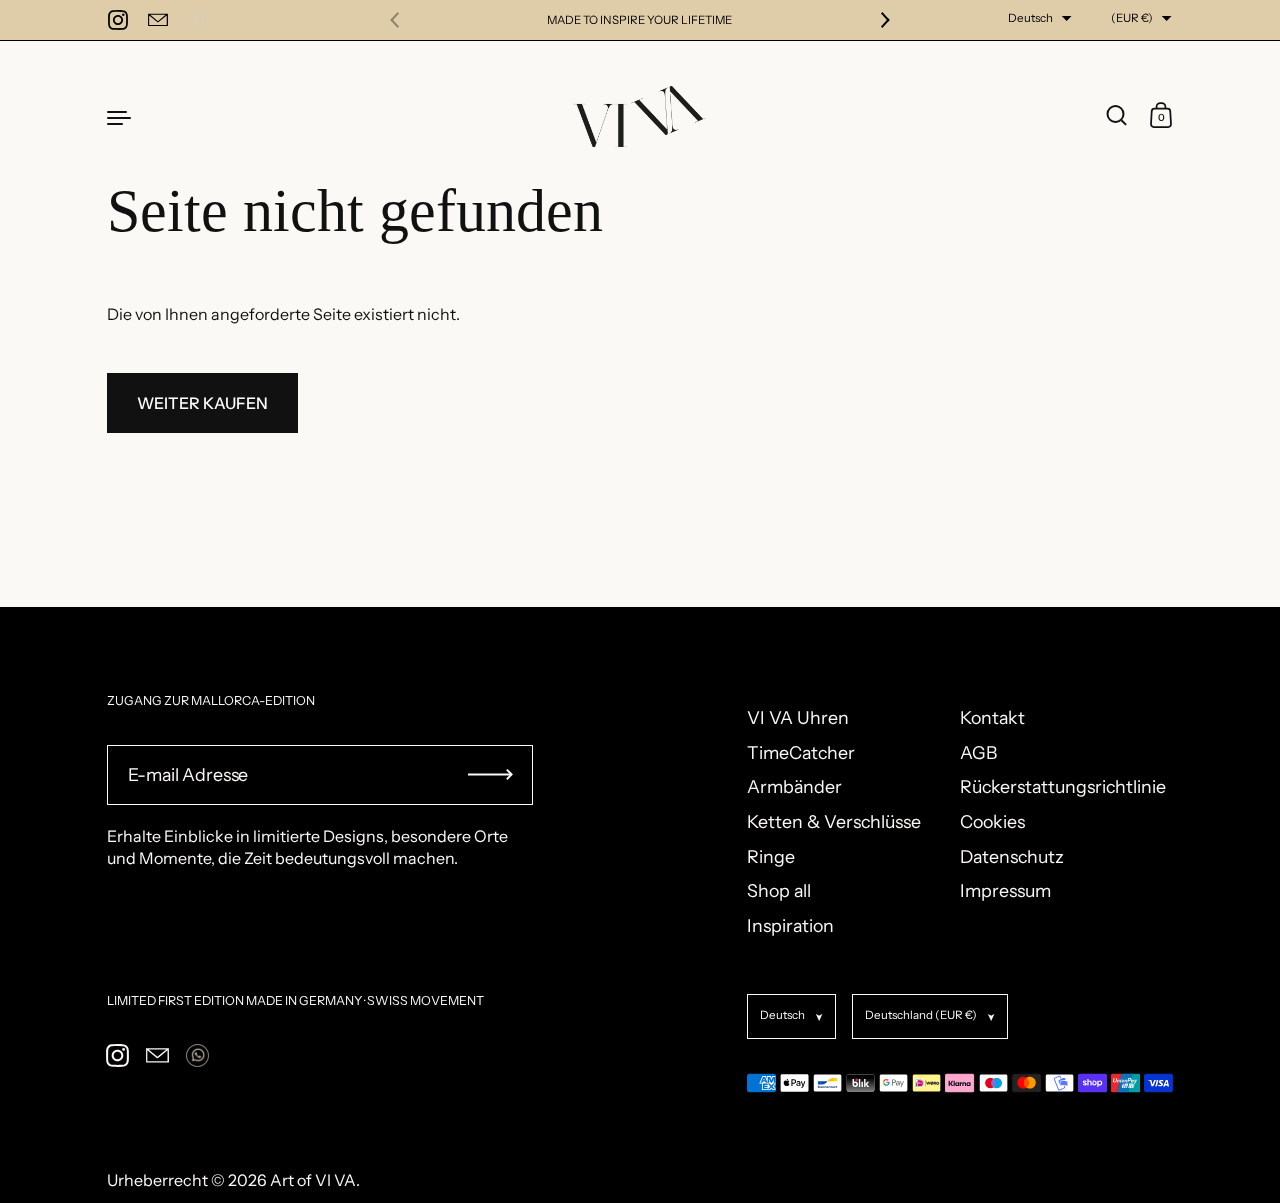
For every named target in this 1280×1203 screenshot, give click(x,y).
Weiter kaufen (202, 403)
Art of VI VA (313, 1180)
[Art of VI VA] (639, 116)
